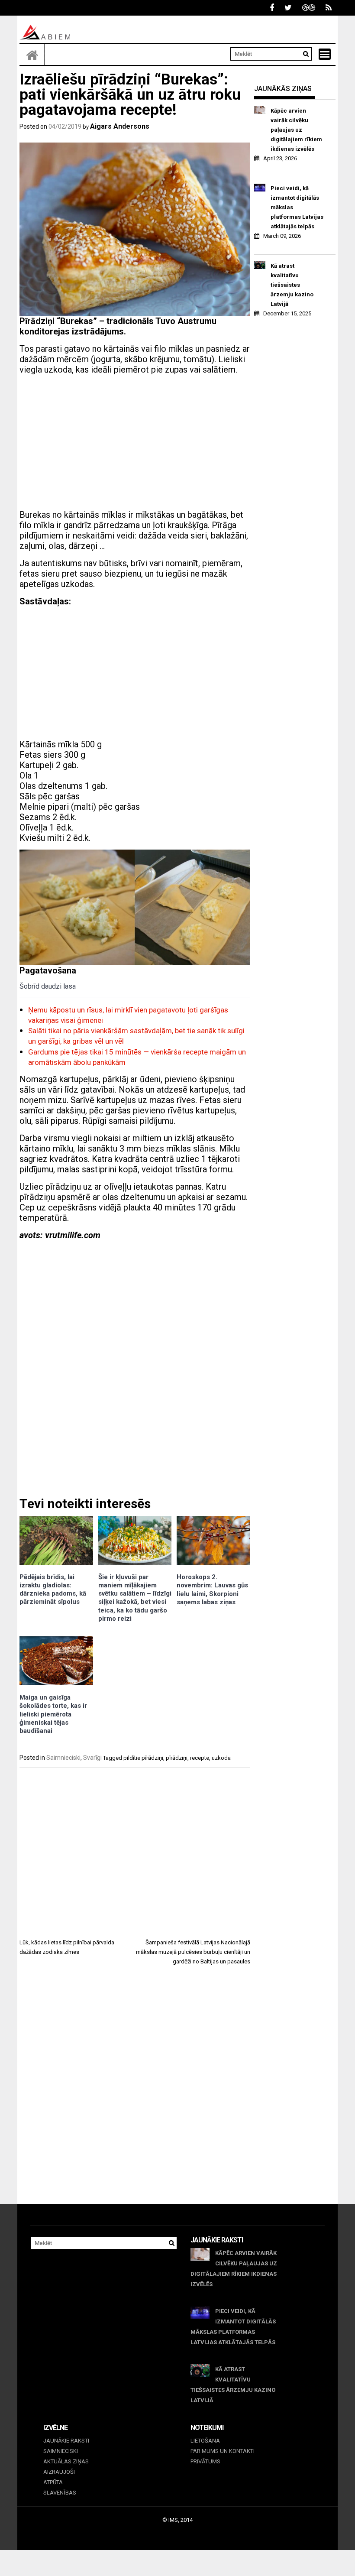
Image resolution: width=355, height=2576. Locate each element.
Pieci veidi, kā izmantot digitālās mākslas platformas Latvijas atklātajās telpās (297, 207)
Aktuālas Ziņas (66, 2461)
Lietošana (205, 2441)
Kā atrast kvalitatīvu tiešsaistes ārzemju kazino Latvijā (292, 285)
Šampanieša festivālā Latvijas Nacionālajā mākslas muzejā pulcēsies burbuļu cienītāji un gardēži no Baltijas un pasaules (193, 1952)
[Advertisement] (135, 442)
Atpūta (53, 2482)
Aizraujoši (59, 2472)
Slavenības (60, 2493)
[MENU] (325, 54)
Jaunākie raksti (66, 2441)
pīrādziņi (177, 1758)
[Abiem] (32, 55)
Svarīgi (92, 1758)
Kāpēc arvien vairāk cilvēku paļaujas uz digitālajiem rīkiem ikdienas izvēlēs (296, 130)
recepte (200, 1758)
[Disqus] (135, 2093)
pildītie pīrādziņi (143, 1758)
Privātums (205, 2461)
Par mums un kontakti (223, 2451)
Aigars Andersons (120, 126)
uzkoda (221, 1758)
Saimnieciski (63, 1758)
